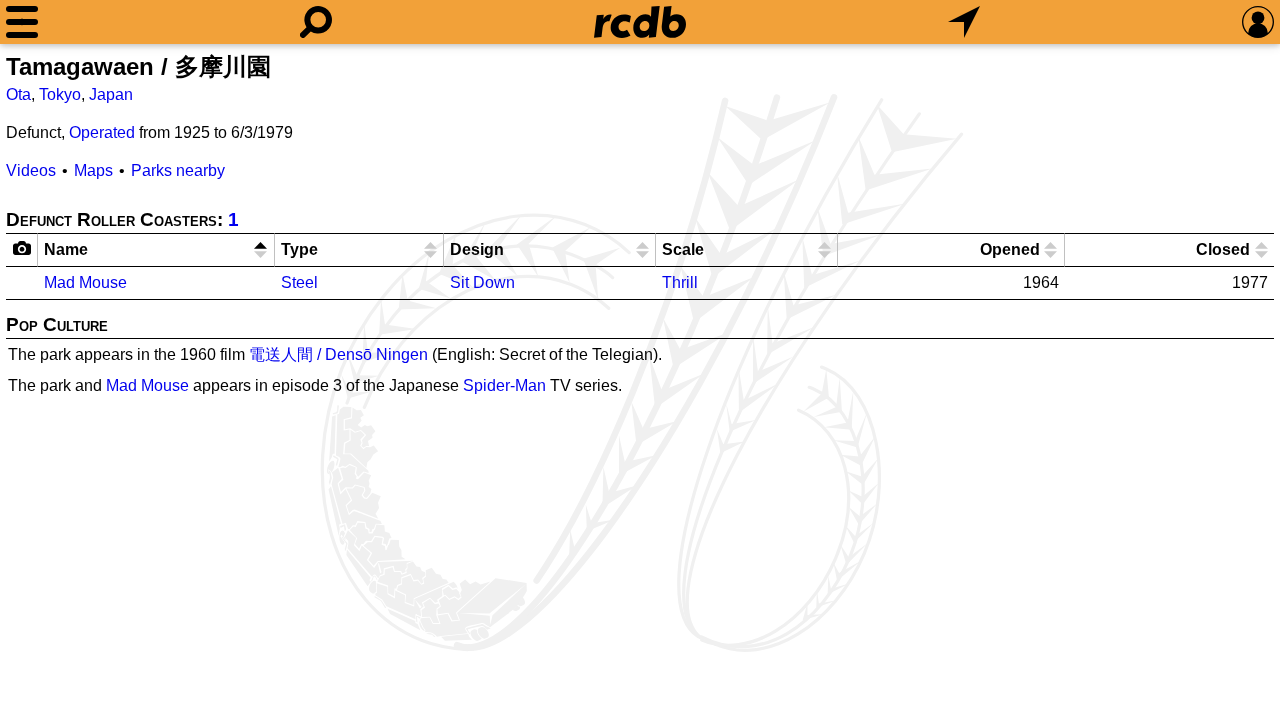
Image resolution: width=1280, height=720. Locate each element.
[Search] (316, 22)
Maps (93, 170)
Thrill (680, 282)
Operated (102, 132)
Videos (31, 170)
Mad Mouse (85, 282)
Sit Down (482, 282)
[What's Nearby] (964, 22)
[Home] (640, 22)
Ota (18, 94)
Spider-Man (504, 385)
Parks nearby (178, 170)
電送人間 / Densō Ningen (338, 354)
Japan (111, 94)
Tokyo (60, 94)
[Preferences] (1258, 22)
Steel (299, 282)
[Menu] (22, 22)
